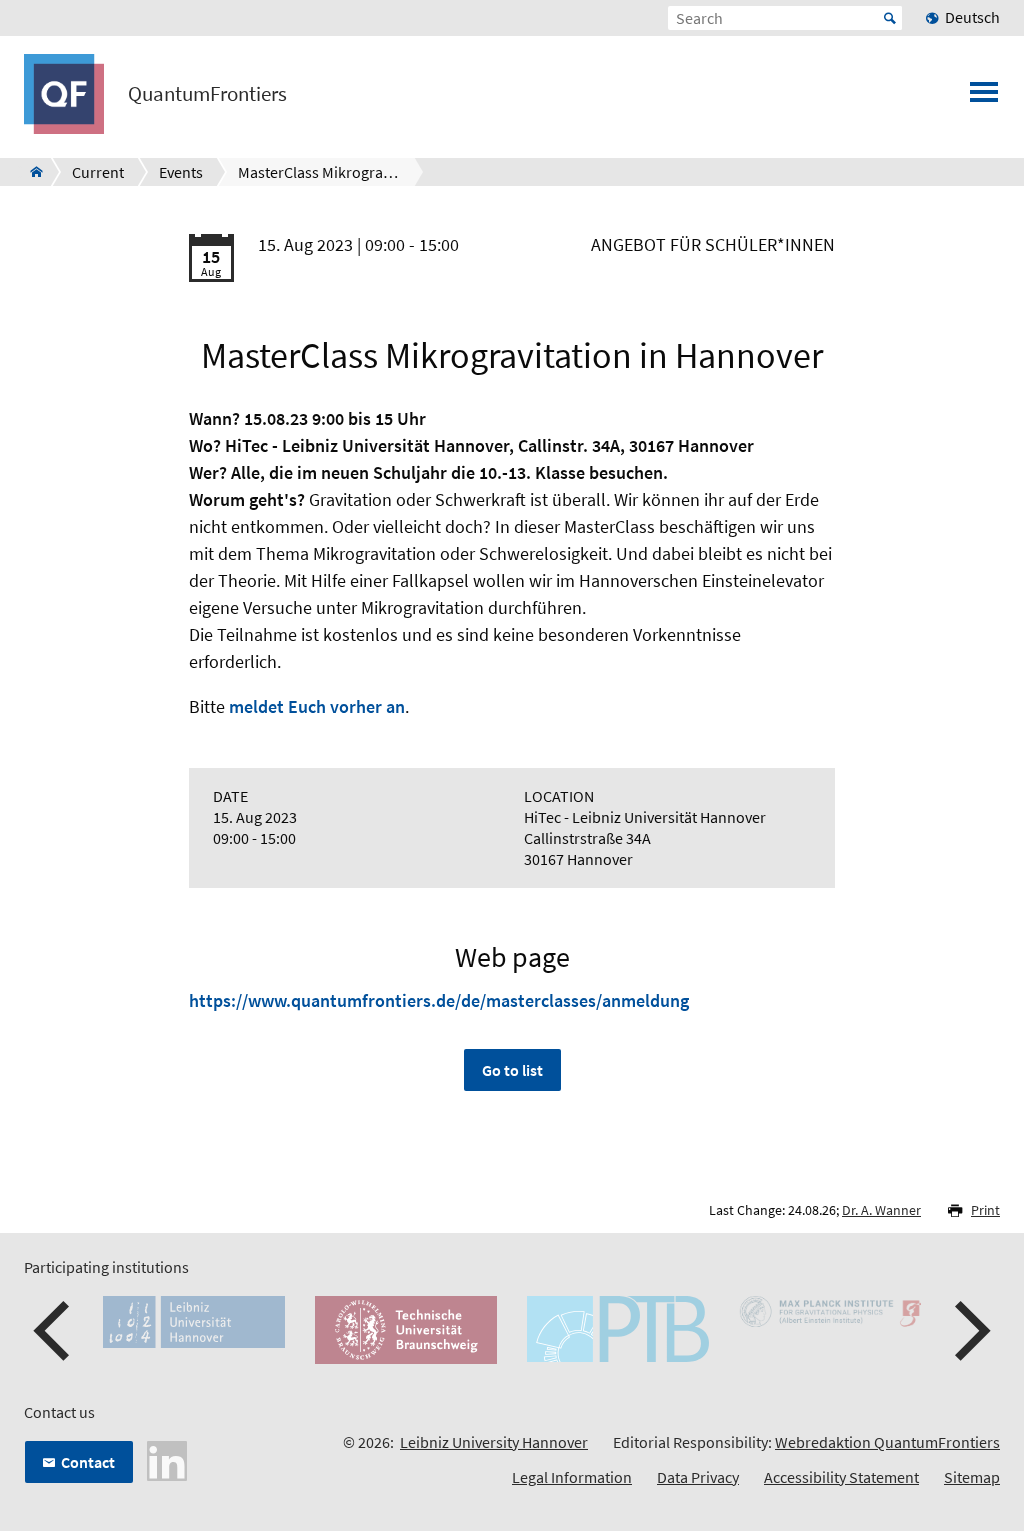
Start (890, 18)
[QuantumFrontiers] (30, 172)
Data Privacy (698, 1477)
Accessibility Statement (841, 1477)
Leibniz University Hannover (494, 1442)
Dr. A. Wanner (881, 1210)
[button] (54, 1331)
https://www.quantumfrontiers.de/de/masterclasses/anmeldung (439, 1000)
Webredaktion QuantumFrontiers (887, 1442)
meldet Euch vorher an (317, 706)
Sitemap (972, 1477)
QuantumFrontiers (207, 94)
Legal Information (572, 1477)
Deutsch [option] (972, 17)
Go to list (512, 1070)
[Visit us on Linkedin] (167, 1459)
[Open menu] (984, 98)
